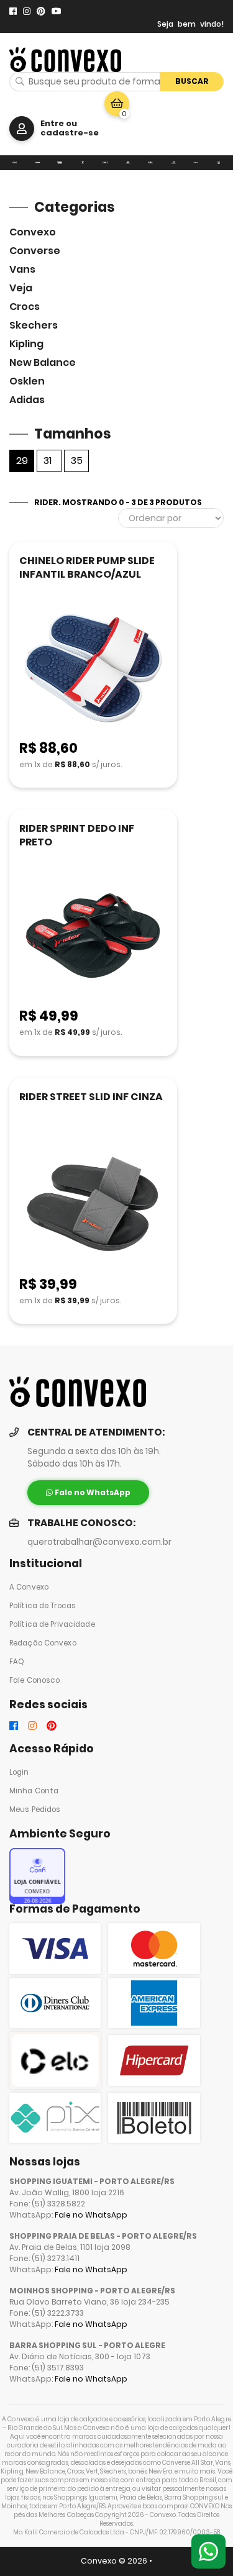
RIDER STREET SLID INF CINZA (91, 1097)
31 (48, 461)
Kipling (26, 344)
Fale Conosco (34, 1680)
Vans (22, 269)
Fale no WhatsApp (91, 2215)
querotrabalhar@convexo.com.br (99, 1542)
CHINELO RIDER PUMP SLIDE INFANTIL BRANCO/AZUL (87, 567)
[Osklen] (196, 163)
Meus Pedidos (35, 1809)
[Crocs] (105, 163)
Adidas (27, 400)
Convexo (33, 232)
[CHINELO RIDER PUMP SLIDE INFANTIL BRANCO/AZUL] (94, 669)
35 (77, 461)
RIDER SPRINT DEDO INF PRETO (77, 835)
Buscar (192, 81)
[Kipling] (151, 163)
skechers (34, 325)
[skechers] (128, 163)
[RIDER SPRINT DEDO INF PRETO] (94, 936)
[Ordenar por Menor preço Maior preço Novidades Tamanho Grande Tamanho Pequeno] (171, 518)
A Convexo (29, 1587)
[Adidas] (219, 163)
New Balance (43, 362)
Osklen (27, 381)
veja (21, 288)
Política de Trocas (43, 1606)
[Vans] (60, 163)
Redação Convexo (43, 1643)
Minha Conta (34, 1791)
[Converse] (38, 163)
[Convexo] (15, 163)
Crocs (25, 307)
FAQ (17, 1662)
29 (22, 461)
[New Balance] (174, 163)
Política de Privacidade (52, 1624)
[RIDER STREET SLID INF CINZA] (94, 1205)
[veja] (83, 163)
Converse (35, 251)
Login (19, 1772)
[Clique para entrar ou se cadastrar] (22, 129)
